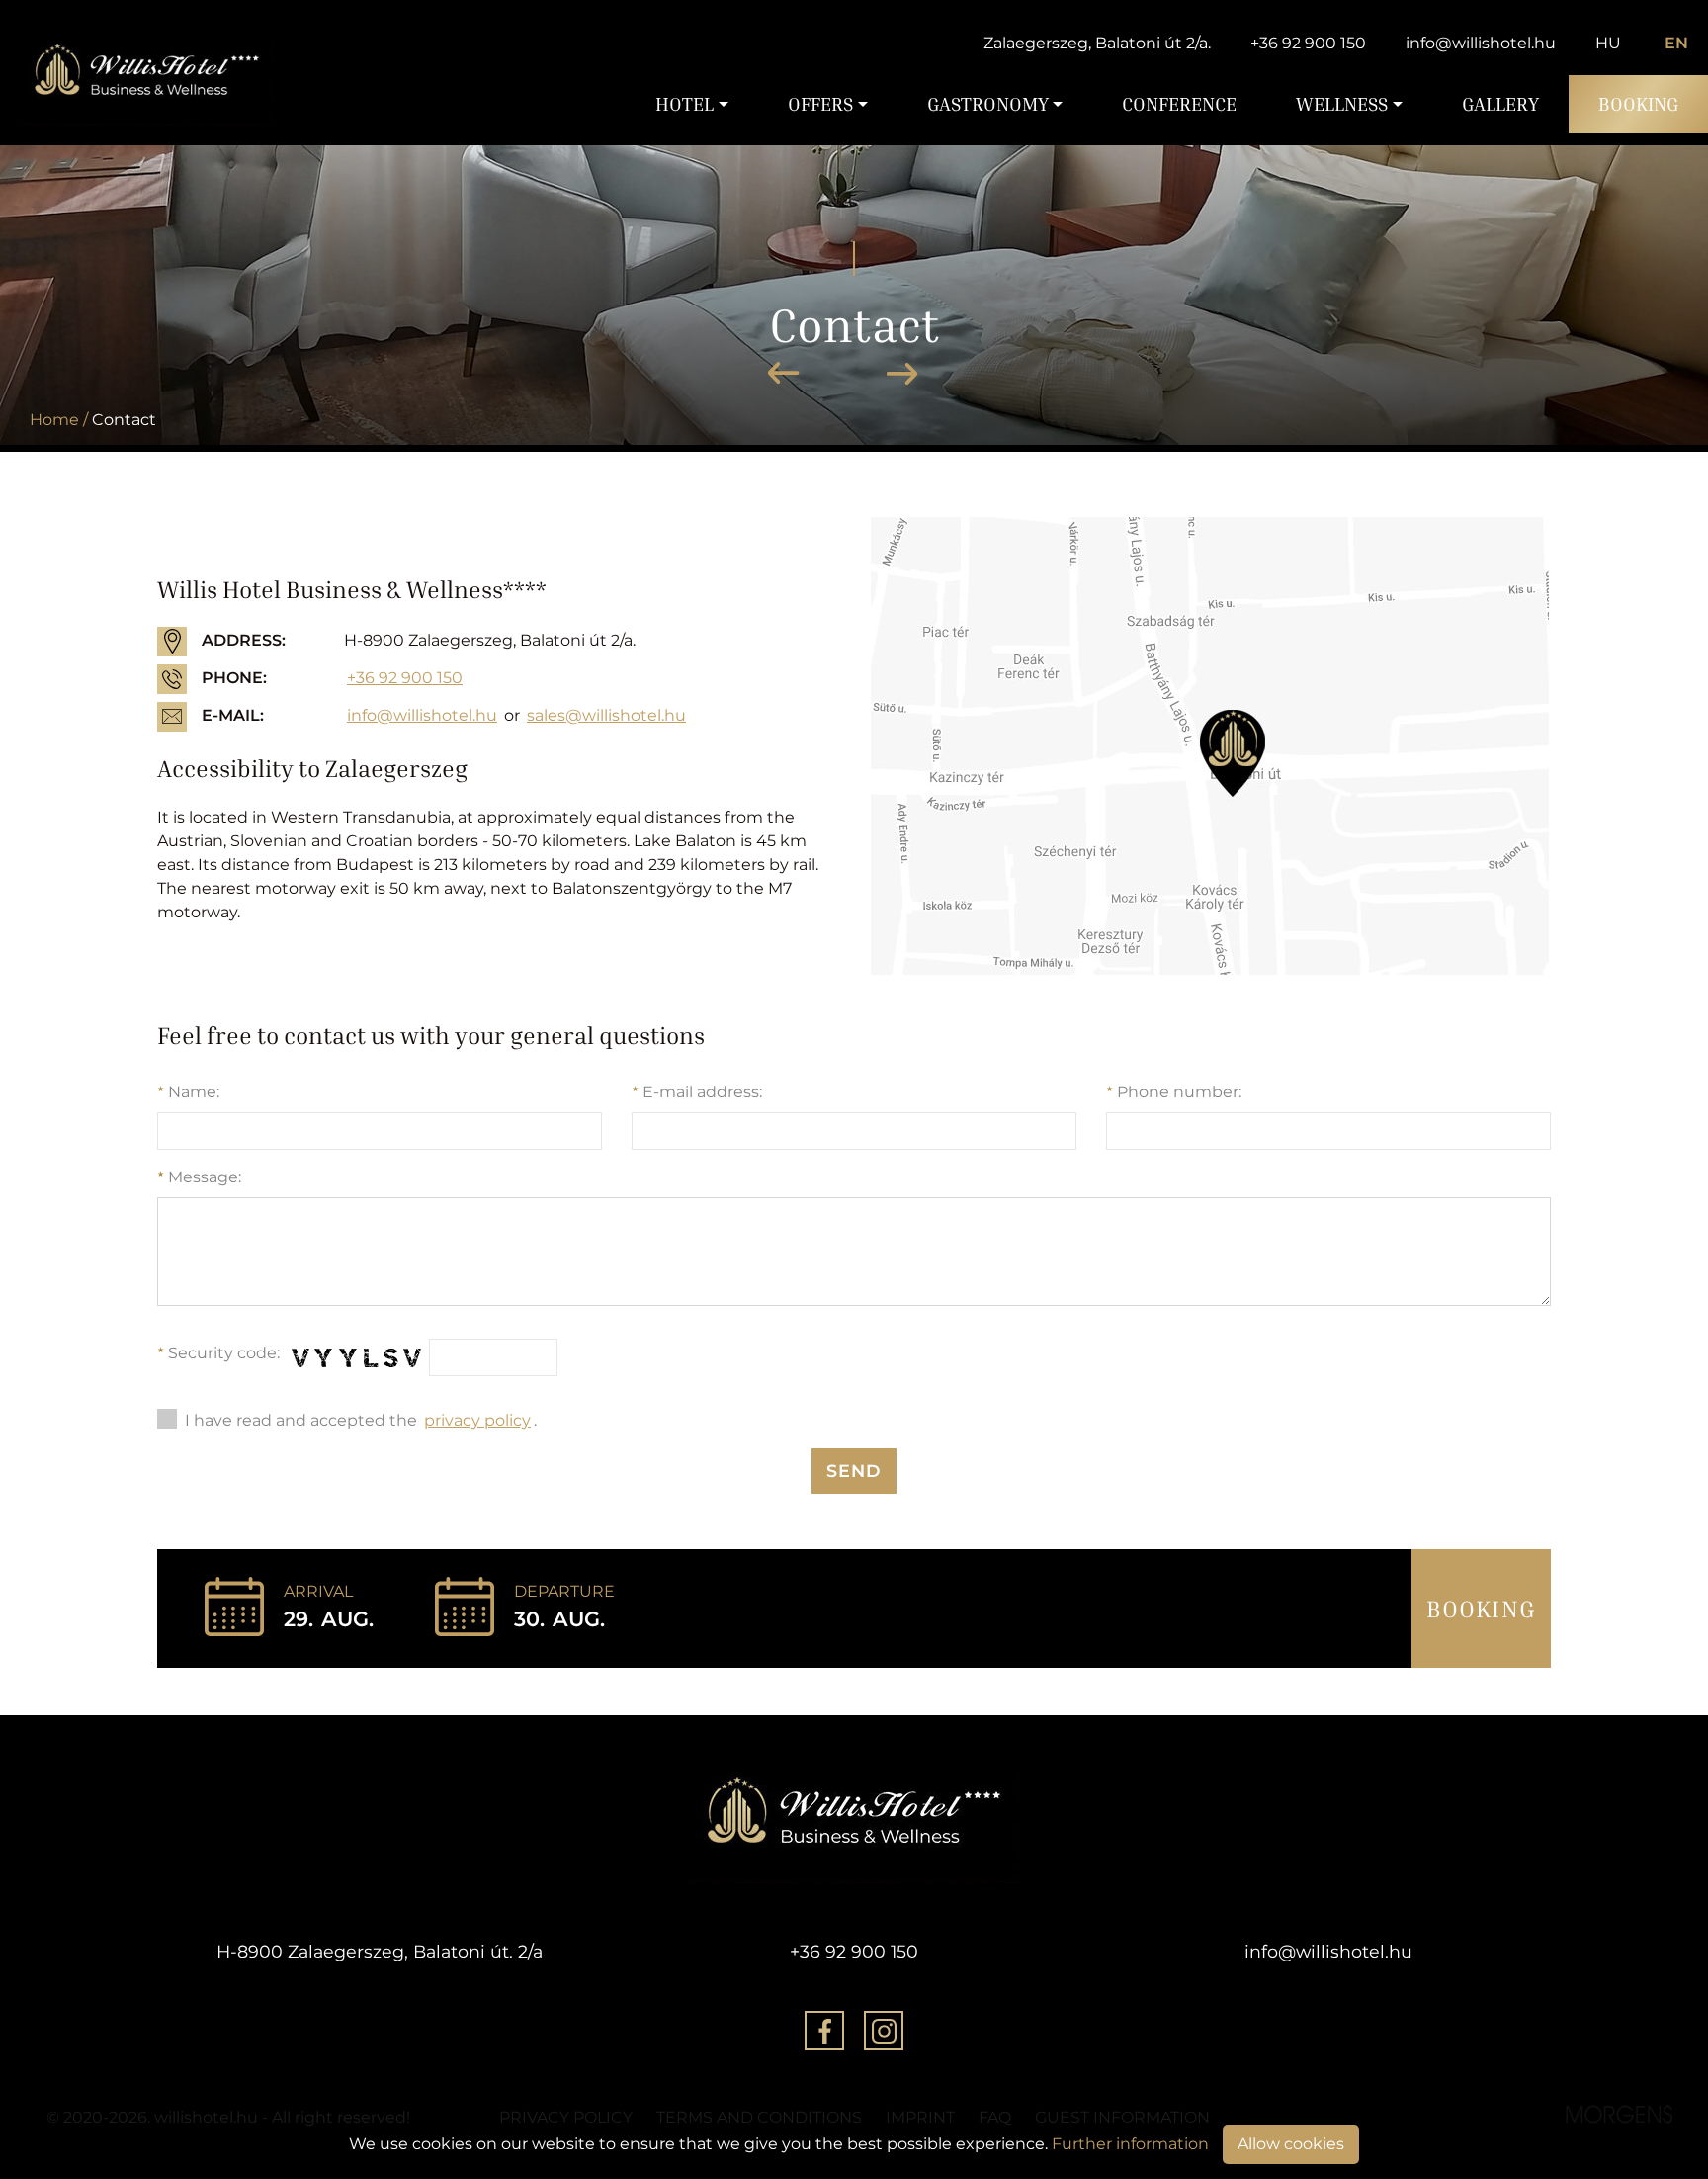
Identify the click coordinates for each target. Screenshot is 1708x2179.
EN (1676, 43)
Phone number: (1174, 1092)
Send (854, 1471)
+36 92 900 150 (1308, 43)
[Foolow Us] (824, 2034)
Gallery (1500, 104)
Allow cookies (1291, 2144)
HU (1608, 43)
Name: (188, 1092)
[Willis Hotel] (147, 73)
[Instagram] (884, 2034)
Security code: (218, 1353)
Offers (820, 104)
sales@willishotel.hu (606, 715)
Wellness (1342, 104)
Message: (199, 1177)
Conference (1179, 104)
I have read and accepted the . (361, 1420)
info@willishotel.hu (1481, 43)
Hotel (684, 104)
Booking (1638, 104)
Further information (1130, 2144)
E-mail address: (697, 1092)
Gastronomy (988, 104)
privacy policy (477, 1420)
